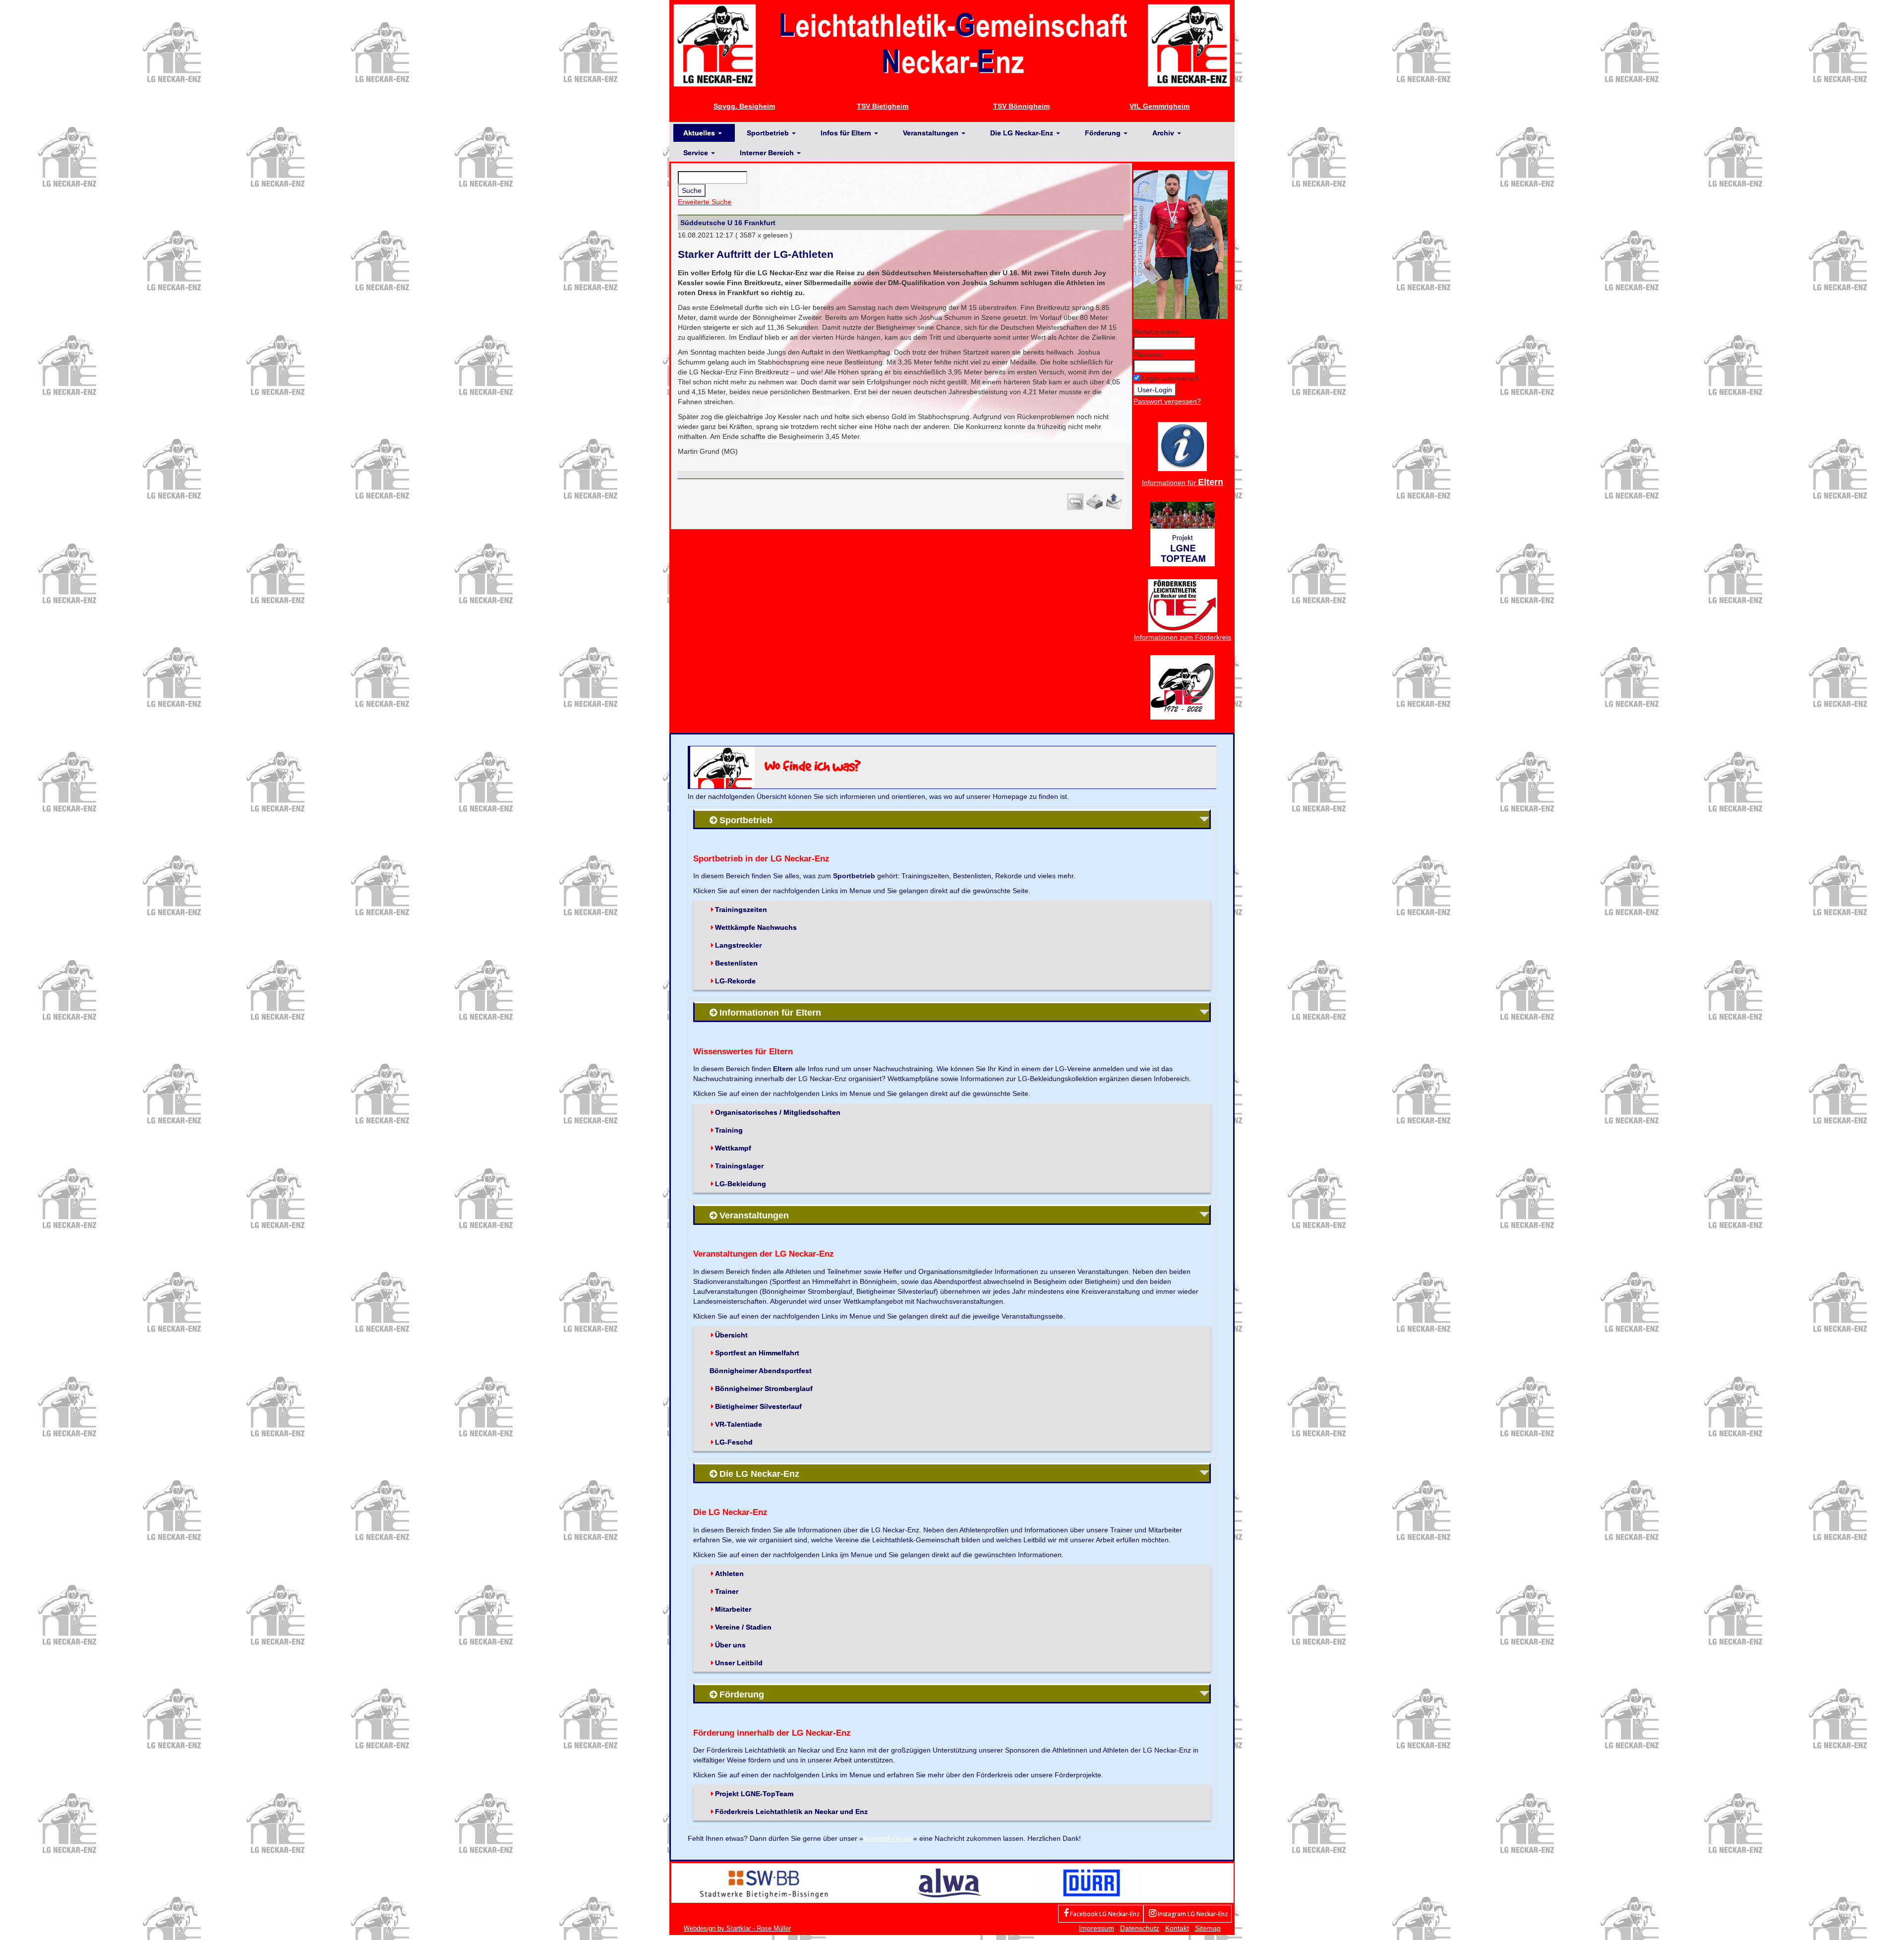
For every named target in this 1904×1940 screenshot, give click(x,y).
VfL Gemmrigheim (1160, 106)
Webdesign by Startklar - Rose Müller (737, 1928)
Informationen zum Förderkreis (1183, 637)
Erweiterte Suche (705, 202)
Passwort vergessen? (1167, 401)
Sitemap (1208, 1928)
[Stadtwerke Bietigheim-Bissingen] (764, 1882)
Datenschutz (1140, 1928)
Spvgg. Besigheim (744, 106)
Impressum (1097, 1928)
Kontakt (1177, 1928)
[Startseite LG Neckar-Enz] (952, 45)
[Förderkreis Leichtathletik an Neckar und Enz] (1183, 605)
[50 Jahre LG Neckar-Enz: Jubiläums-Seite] (1183, 686)
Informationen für (1183, 483)
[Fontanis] (950, 1882)
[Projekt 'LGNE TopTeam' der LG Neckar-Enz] (1183, 533)
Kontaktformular (888, 1838)
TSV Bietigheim (883, 106)
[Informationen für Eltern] (1182, 446)
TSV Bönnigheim (1021, 106)
